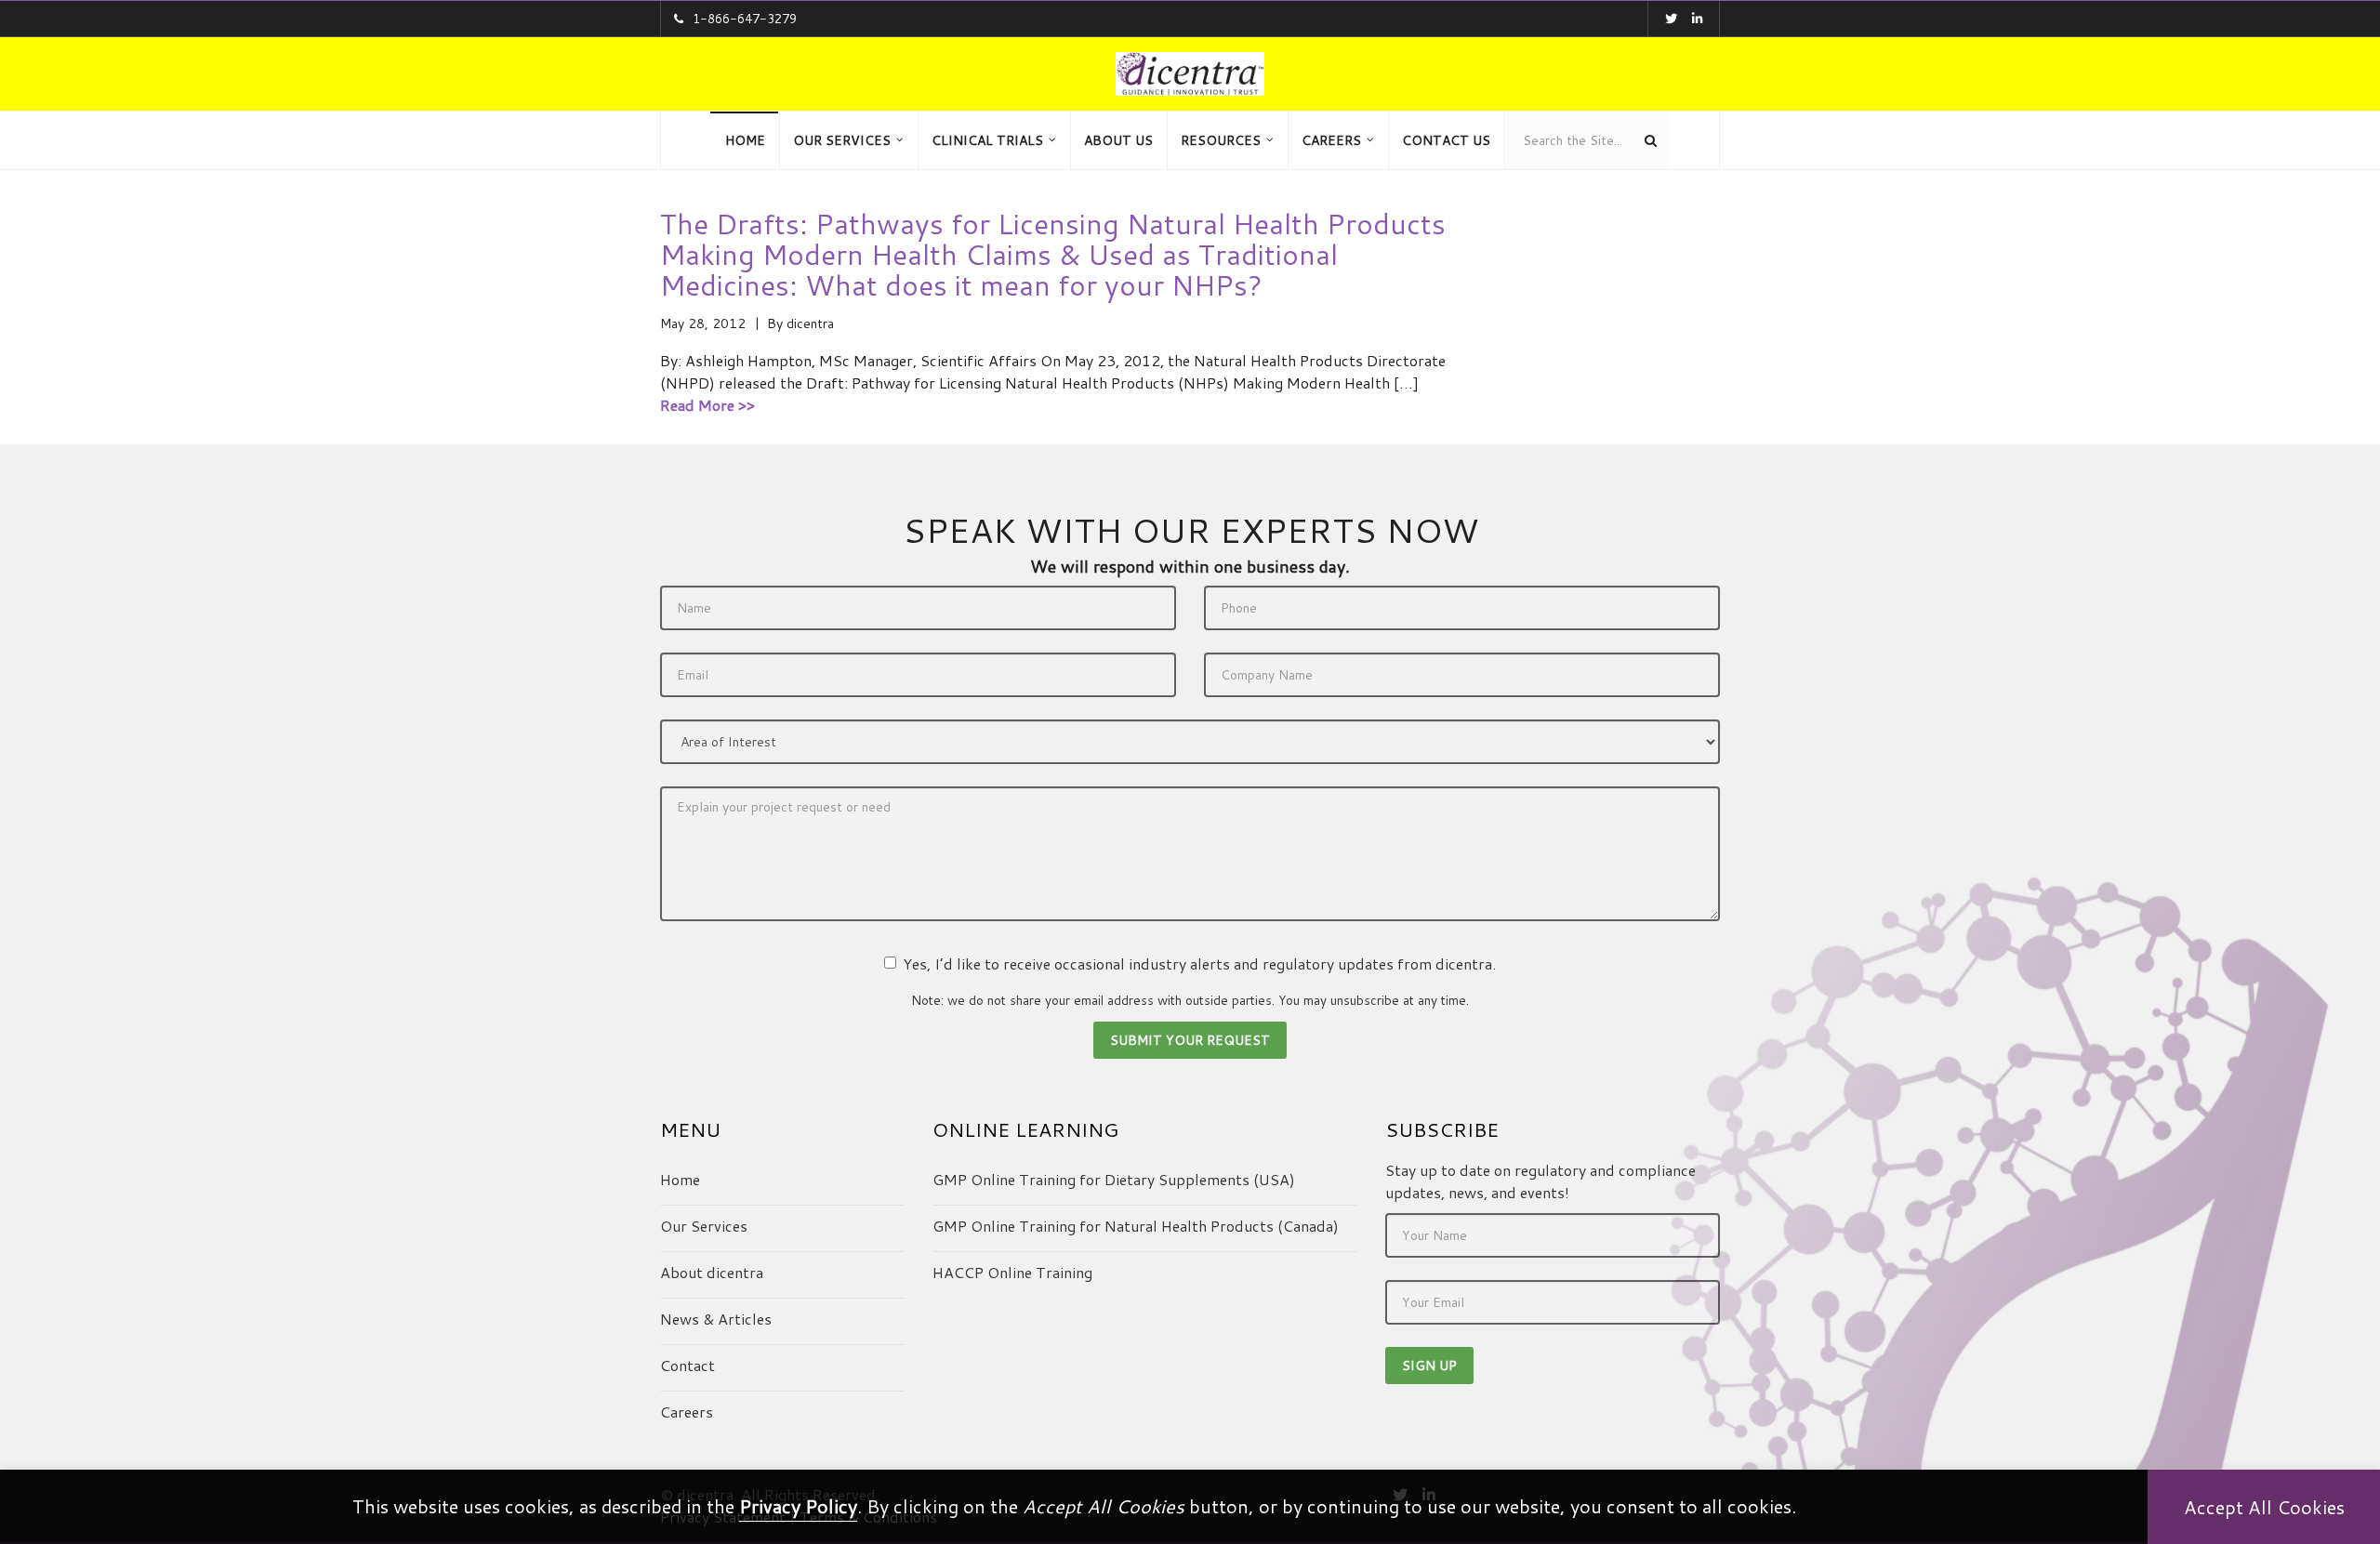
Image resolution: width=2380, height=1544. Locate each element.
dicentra (810, 323)
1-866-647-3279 (745, 19)
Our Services (704, 1226)
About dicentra (712, 1272)
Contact (688, 1365)
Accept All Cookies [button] (2264, 1507)
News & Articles (716, 1319)
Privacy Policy (798, 1506)
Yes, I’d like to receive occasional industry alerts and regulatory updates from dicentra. (1199, 963)
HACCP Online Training (1012, 1272)
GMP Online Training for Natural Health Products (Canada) (1136, 1226)
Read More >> (707, 405)
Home (680, 1179)
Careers (687, 1412)
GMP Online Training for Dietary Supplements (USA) (1114, 1179)
